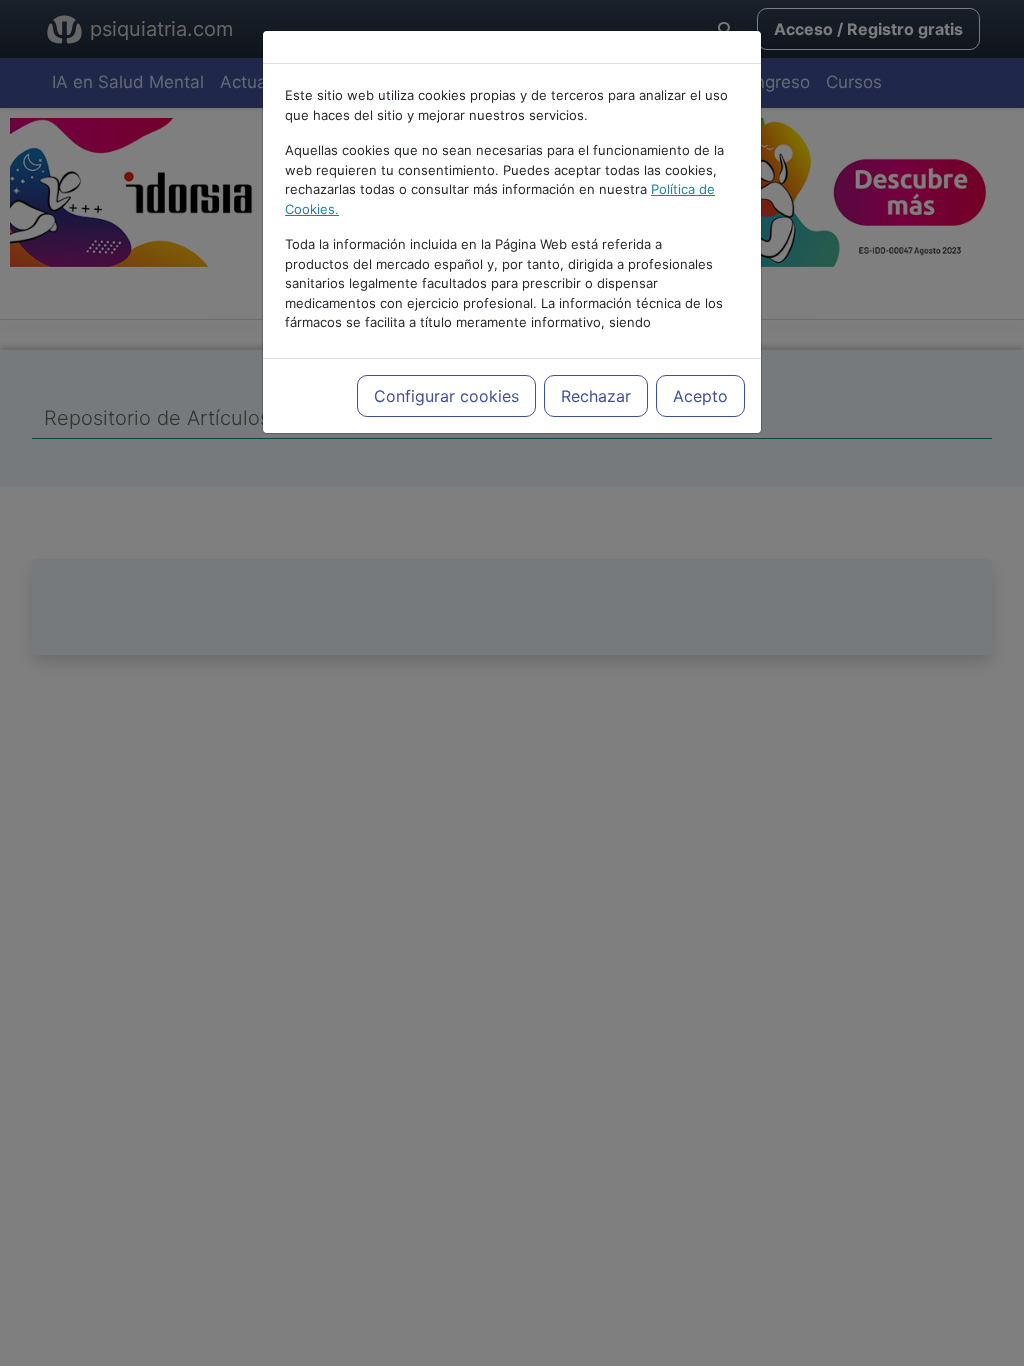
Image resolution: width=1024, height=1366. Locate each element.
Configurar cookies (446, 396)
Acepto (700, 396)
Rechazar (596, 396)
